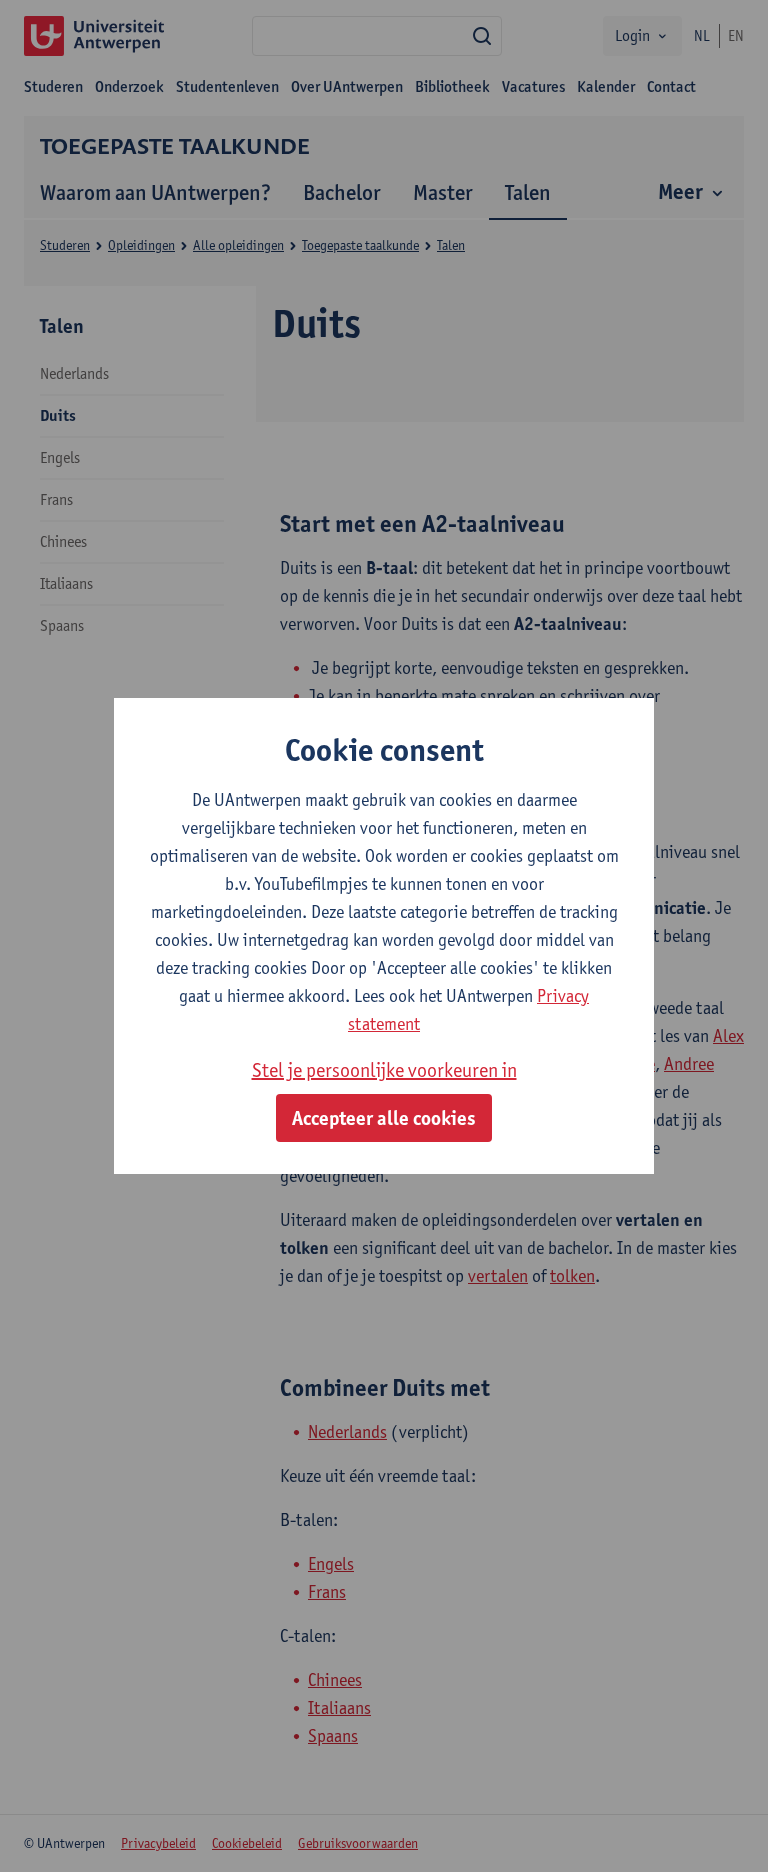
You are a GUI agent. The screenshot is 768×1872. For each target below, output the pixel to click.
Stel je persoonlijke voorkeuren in (384, 1070)
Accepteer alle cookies (384, 1118)
